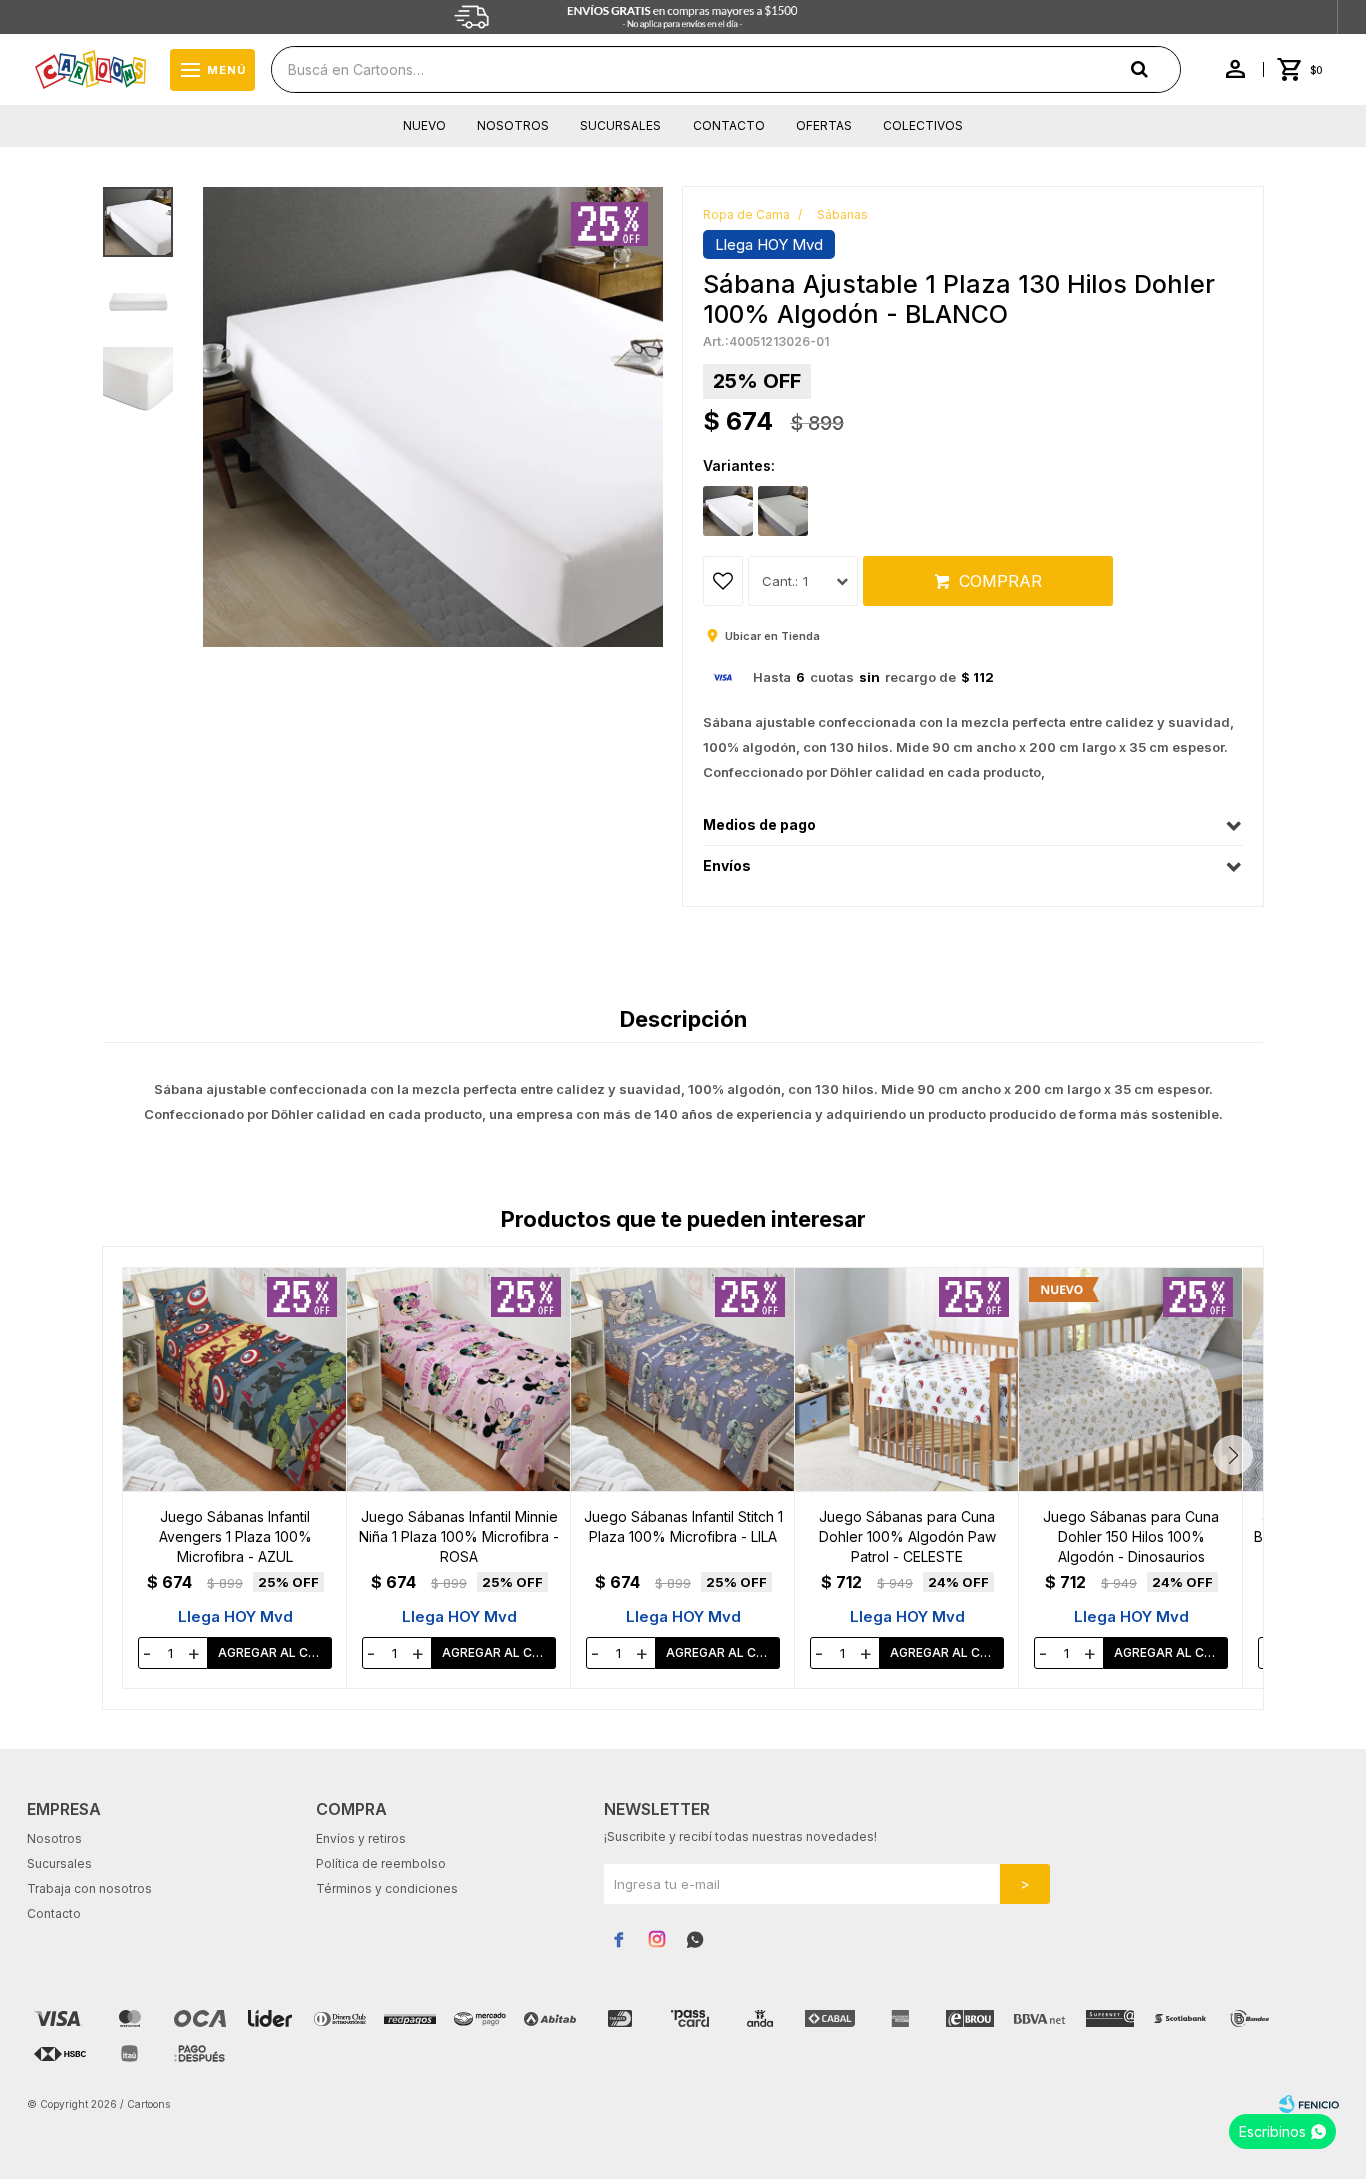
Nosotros (513, 125)
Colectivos (923, 125)
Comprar (1000, 581)
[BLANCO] (728, 511)
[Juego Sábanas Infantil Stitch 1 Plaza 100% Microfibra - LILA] (683, 1379)
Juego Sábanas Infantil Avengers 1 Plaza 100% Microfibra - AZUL (235, 1536)
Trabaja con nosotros (89, 1888)
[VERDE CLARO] (783, 511)
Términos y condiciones (387, 1888)
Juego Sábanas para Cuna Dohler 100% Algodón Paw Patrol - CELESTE (907, 1536)
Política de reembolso (381, 1863)
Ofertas (824, 125)
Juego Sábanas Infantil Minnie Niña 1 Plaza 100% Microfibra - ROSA (459, 1536)
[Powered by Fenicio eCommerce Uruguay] (1309, 2104)
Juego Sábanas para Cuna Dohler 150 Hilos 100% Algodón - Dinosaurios (1131, 1536)
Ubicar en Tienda (772, 636)
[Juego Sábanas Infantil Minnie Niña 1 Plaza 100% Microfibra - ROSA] (459, 1379)
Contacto (729, 125)
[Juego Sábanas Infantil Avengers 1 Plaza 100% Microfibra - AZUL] (235, 1379)
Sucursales (620, 125)
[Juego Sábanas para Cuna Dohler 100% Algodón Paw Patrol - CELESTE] (907, 1379)
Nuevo (424, 125)
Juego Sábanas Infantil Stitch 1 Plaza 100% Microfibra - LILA (683, 1526)
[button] (1233, 1455)
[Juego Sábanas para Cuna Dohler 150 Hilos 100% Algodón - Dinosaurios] (1131, 1379)
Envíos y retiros (361, 1838)
